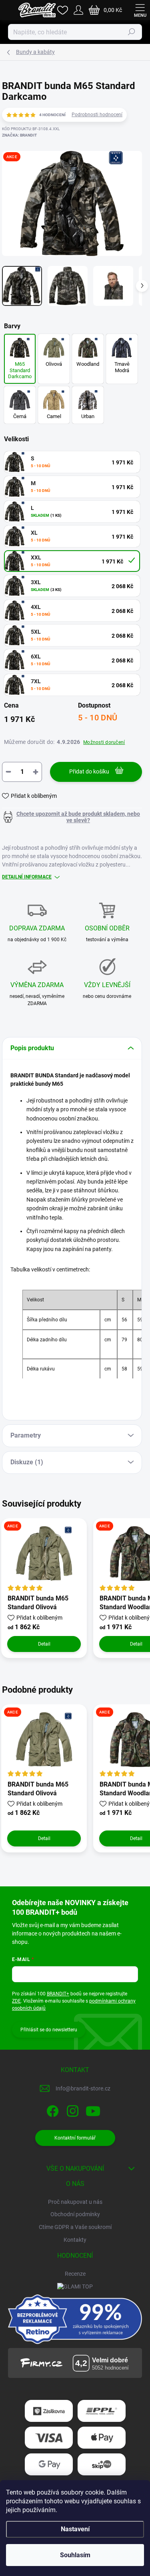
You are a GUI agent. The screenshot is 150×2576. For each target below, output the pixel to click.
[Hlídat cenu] (72, 817)
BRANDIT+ (58, 1994)
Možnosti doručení (104, 742)
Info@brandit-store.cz (83, 2088)
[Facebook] (51, 2109)
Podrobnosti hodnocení (97, 115)
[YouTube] (93, 2109)
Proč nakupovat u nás (75, 2202)
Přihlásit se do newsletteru (49, 2030)
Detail (44, 1644)
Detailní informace (27, 877)
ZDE (16, 2001)
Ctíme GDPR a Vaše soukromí (75, 2227)
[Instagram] (71, 2109)
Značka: (19, 135)
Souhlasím (75, 2555)
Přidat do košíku (89, 771)
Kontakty (75, 2240)
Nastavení (75, 2529)
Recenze (75, 2274)
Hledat (132, 32)
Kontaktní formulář (75, 2138)
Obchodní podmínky (75, 2214)
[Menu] (140, 10)
